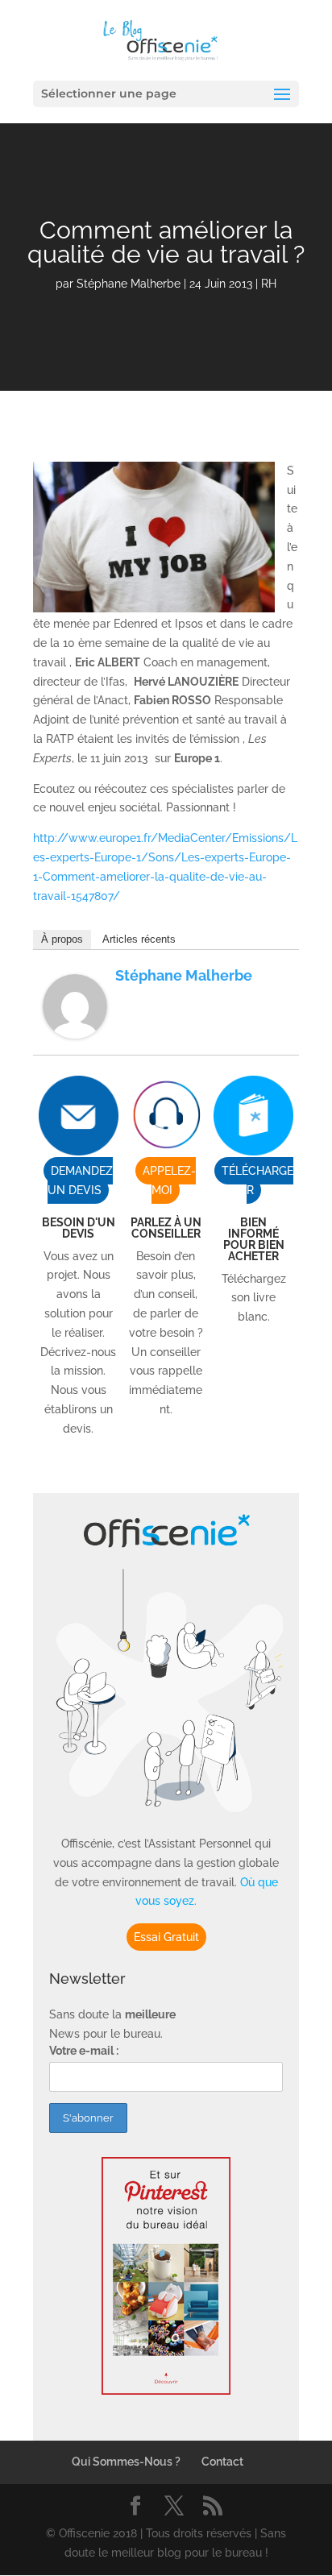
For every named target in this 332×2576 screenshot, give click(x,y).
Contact (222, 2462)
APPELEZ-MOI (169, 1180)
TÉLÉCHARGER (257, 1180)
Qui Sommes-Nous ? (126, 2462)
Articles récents (139, 939)
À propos (62, 939)
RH (269, 284)
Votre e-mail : (84, 2051)
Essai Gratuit (166, 1937)
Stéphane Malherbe (129, 284)
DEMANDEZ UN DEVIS (80, 1180)
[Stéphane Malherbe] (75, 1029)
